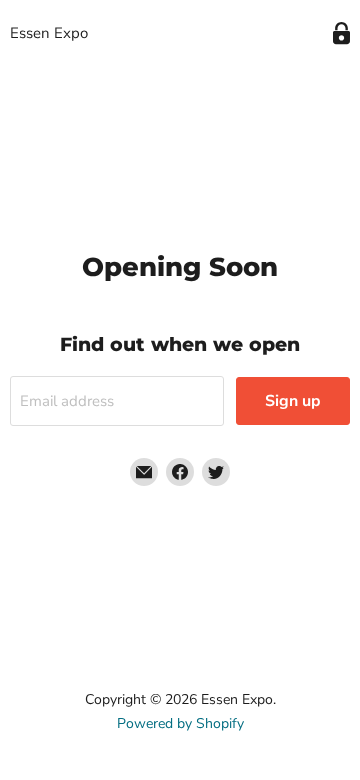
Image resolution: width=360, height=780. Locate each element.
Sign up (293, 401)
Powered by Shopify (180, 723)
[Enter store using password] (341, 33)
